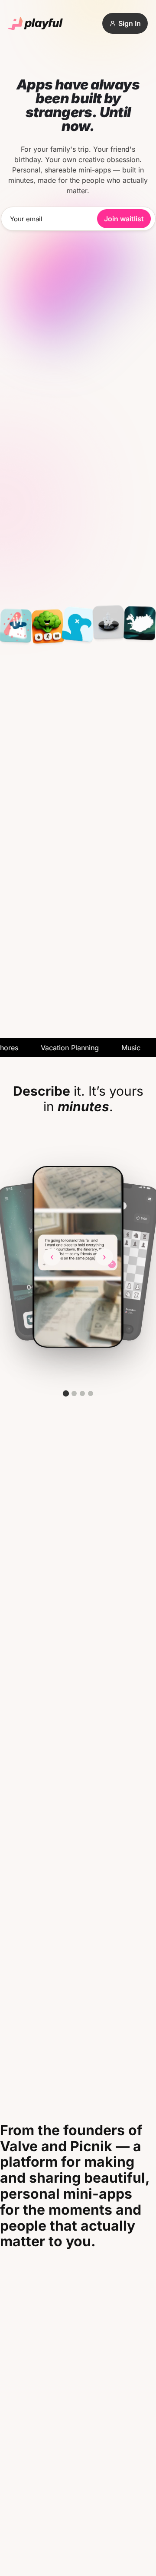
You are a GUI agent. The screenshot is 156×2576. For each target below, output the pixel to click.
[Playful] (36, 24)
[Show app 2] (74, 1393)
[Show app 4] (91, 1393)
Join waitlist (124, 219)
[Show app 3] (82, 1393)
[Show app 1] (65, 1393)
